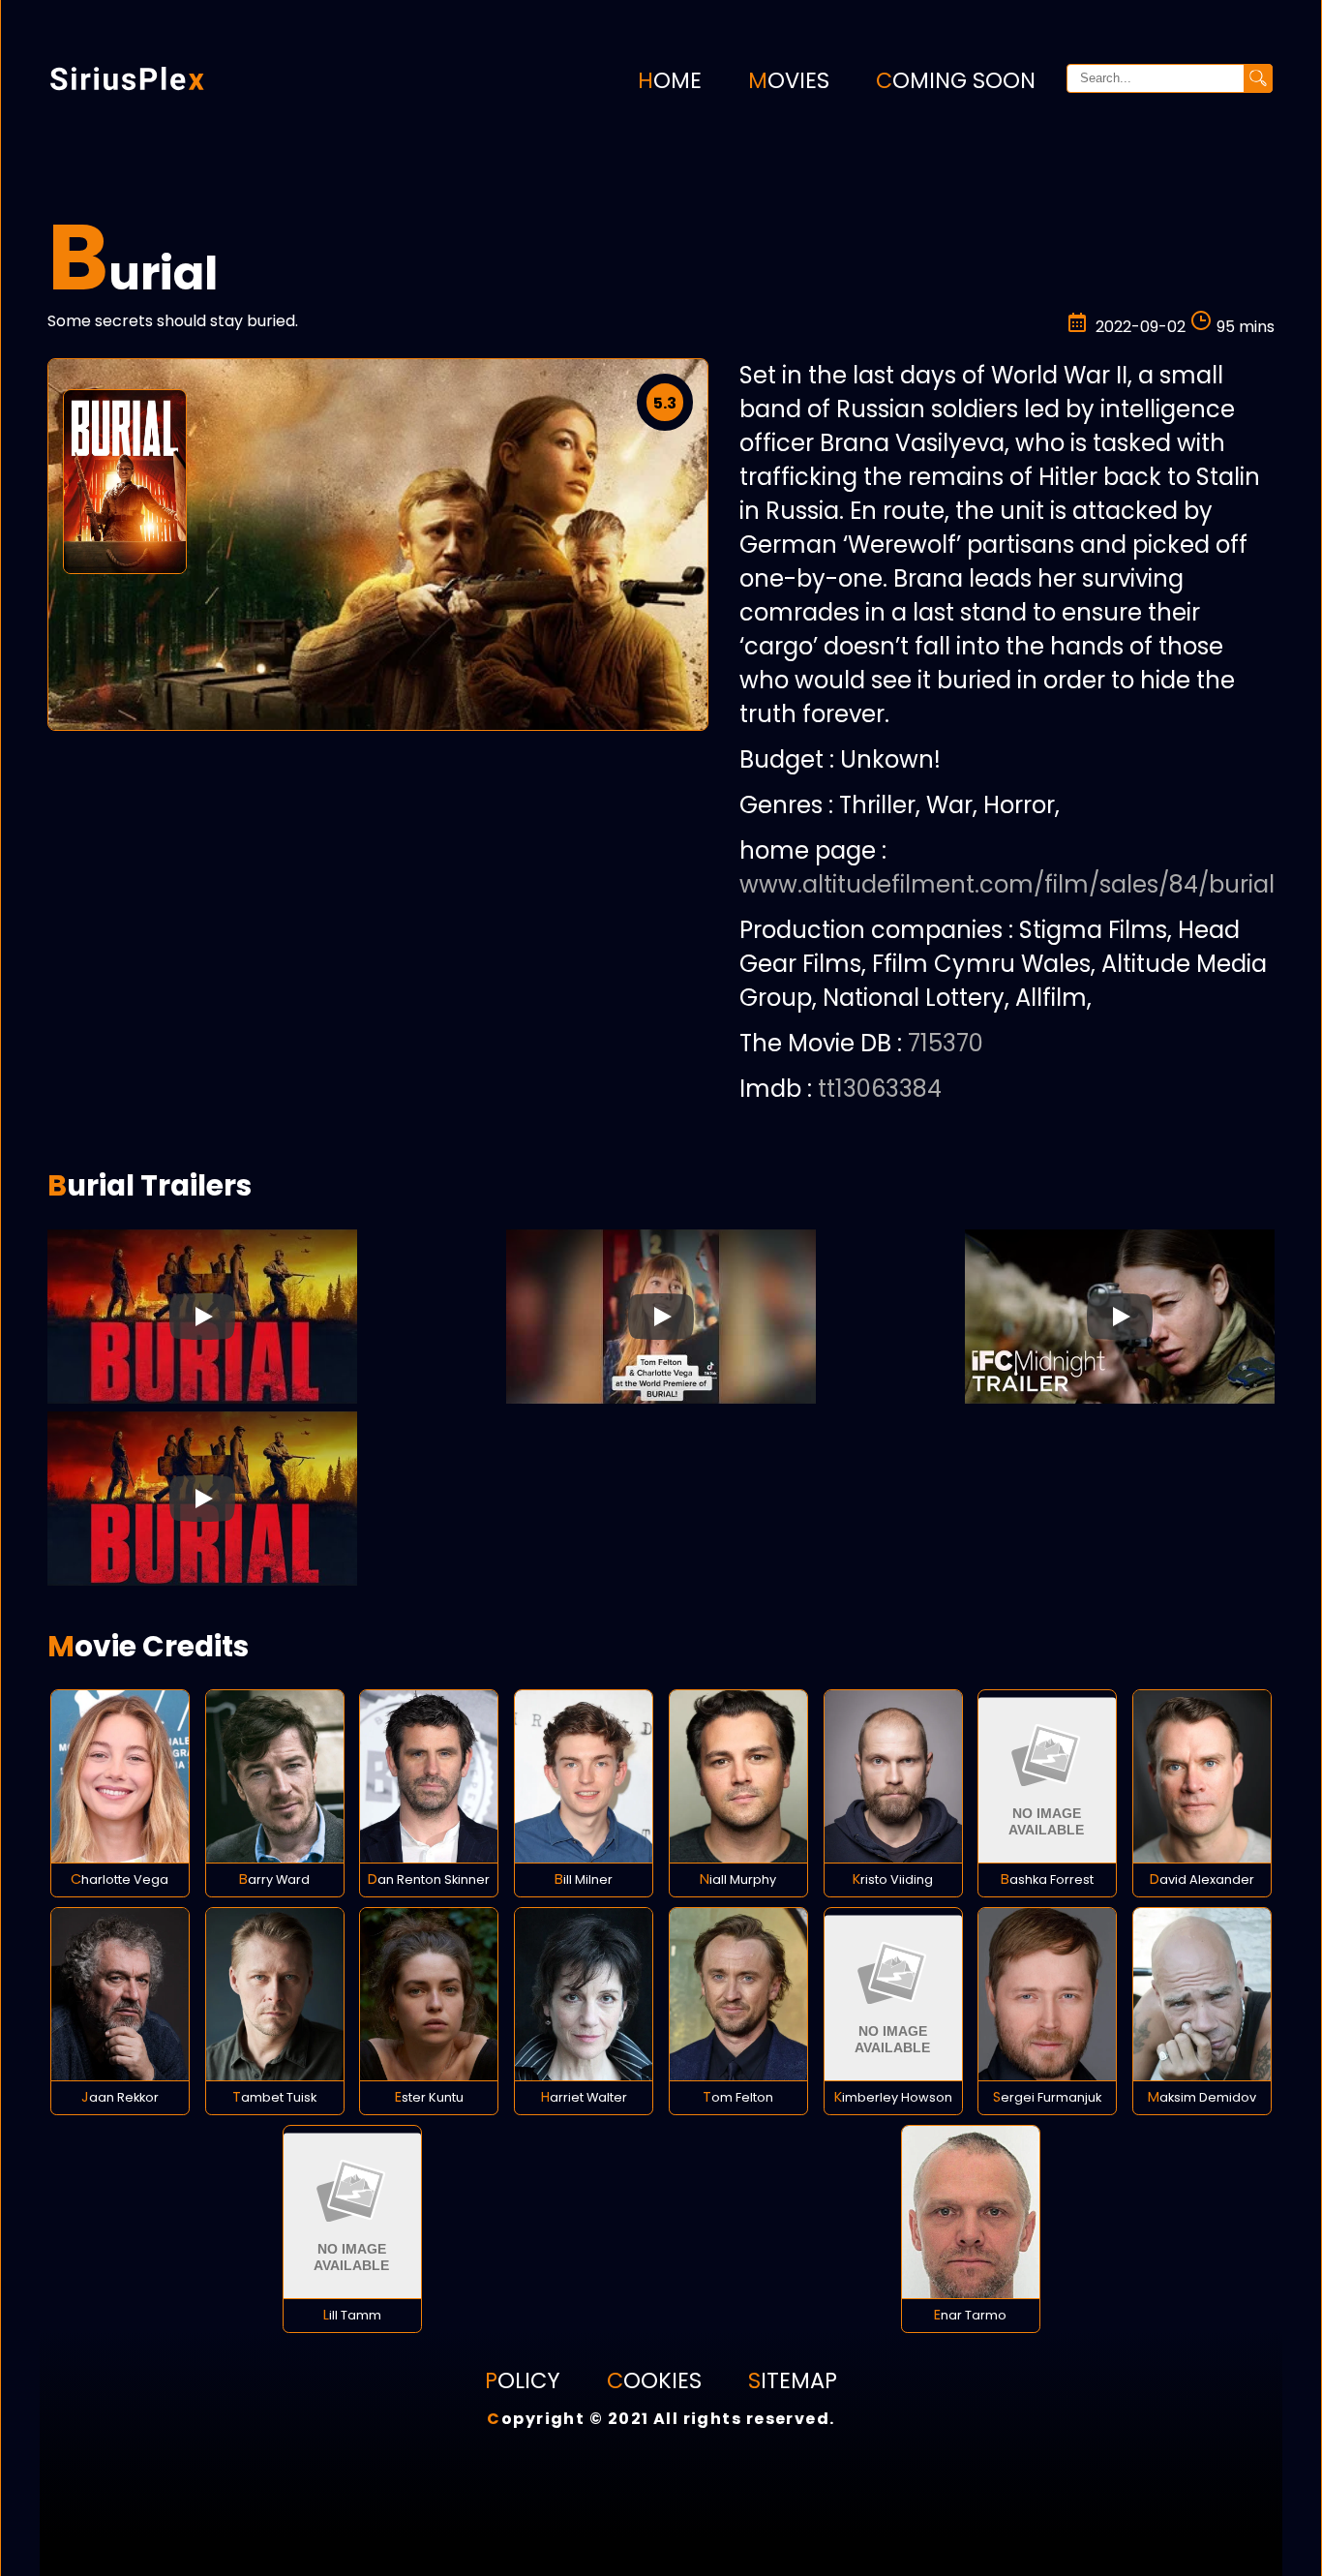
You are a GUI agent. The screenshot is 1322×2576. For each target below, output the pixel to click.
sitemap (793, 2380)
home (670, 80)
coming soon (956, 80)
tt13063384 (880, 1089)
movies (789, 80)
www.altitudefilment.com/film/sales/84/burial (1007, 884)
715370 (946, 1043)
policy (523, 2380)
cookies (654, 2380)
